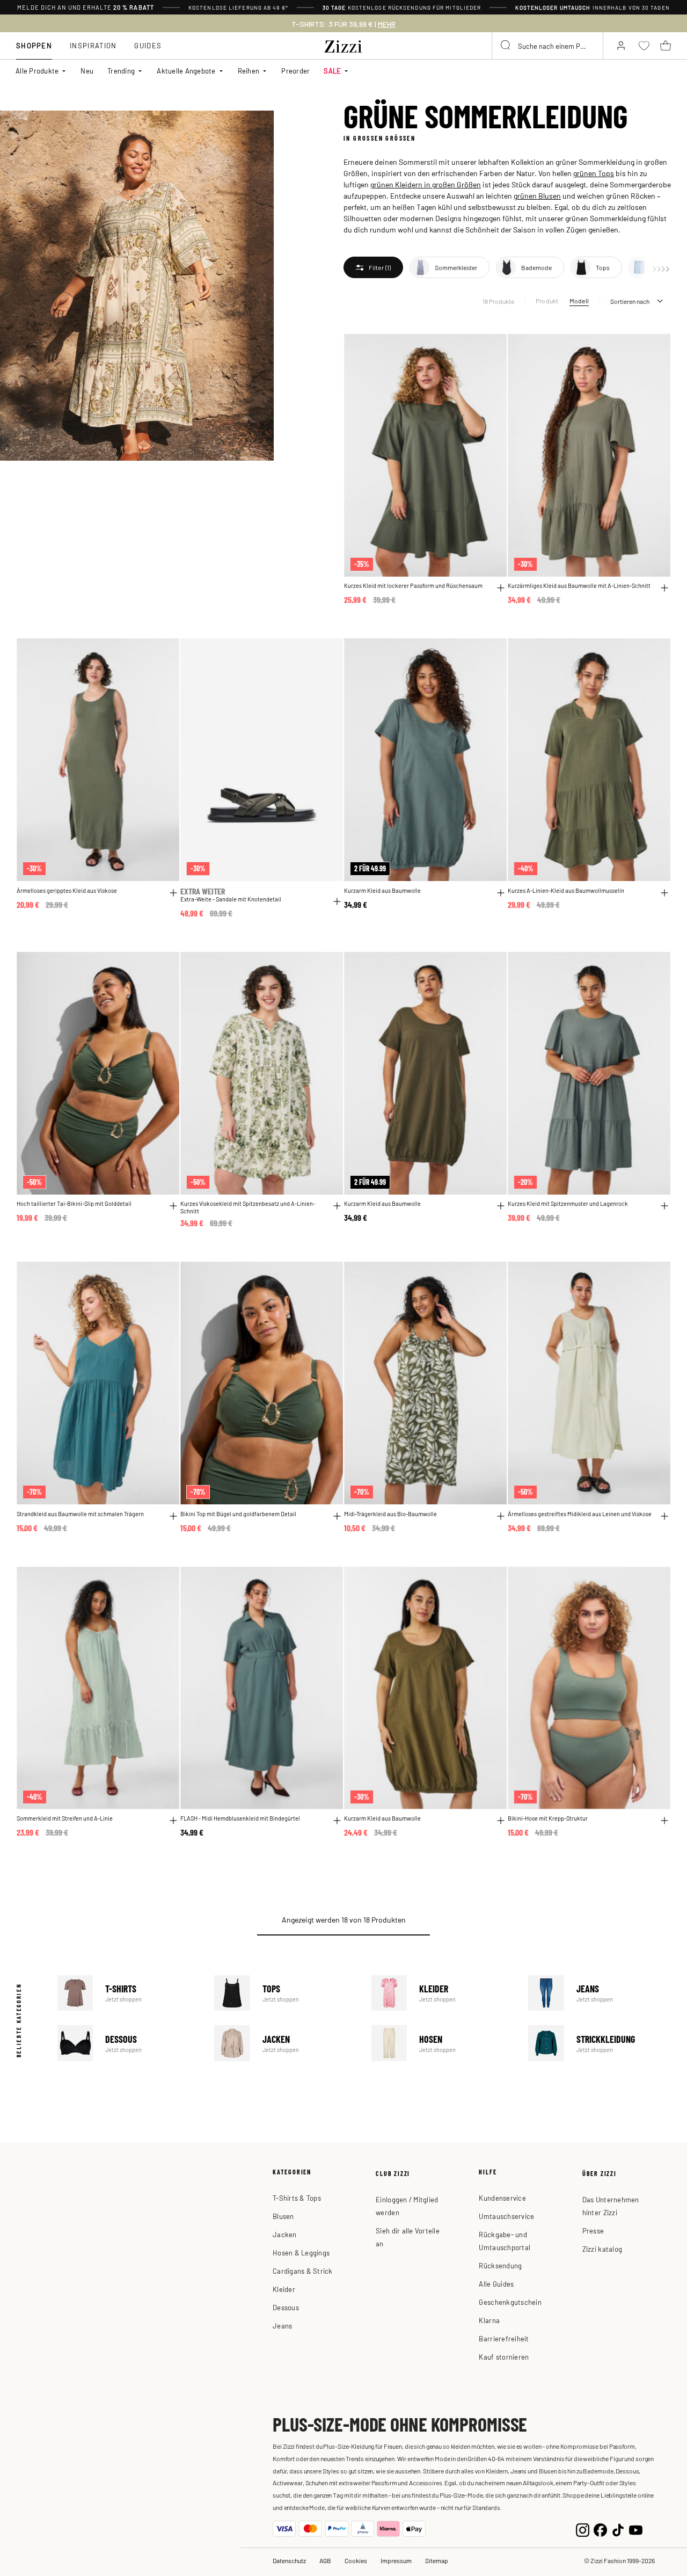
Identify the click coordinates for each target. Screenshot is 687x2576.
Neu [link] (87, 71)
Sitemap (437, 2560)
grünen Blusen (537, 195)
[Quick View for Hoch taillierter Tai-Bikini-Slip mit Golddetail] (173, 1206)
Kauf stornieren (504, 2357)
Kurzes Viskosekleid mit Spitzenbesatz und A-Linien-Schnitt (248, 1207)
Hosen (443, 2043)
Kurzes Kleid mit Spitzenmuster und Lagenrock (568, 1203)
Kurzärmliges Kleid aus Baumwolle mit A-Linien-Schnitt (579, 585)
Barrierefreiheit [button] (504, 2338)
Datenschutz (289, 2560)
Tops (286, 1993)
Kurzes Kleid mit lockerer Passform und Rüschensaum (413, 585)
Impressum (396, 2560)
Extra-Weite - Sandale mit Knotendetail (231, 899)
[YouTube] (636, 2528)
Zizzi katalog (602, 2249)
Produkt (547, 301)
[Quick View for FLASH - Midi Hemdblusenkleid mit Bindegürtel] (337, 1821)
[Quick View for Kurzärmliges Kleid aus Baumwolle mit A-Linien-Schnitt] (664, 588)
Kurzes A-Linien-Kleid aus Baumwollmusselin (566, 890)
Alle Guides (496, 2284)
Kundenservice (502, 2198)
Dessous (129, 2043)
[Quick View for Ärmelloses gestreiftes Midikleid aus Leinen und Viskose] (664, 1516)
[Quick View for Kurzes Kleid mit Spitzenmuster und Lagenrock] (664, 1206)
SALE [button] (332, 71)
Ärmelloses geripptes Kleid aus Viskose (67, 890)
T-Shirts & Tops (297, 2198)
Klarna (489, 2320)
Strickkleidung (600, 2043)
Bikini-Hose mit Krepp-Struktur (548, 1818)
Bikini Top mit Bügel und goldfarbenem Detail (238, 1514)
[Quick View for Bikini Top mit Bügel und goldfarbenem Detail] (337, 1516)
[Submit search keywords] (506, 46)
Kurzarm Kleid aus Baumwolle (382, 890)
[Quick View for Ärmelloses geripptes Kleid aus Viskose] (173, 893)
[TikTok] (618, 2528)
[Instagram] (583, 2528)
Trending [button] (121, 71)
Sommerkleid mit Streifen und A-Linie (65, 1818)
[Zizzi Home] (343, 45)
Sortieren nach (630, 301)
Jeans (600, 1993)
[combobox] (547, 46)
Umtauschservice (506, 2216)
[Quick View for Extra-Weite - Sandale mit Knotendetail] (337, 901)
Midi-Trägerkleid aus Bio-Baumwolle (390, 1514)
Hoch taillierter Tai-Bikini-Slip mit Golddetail (74, 1203)
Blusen (283, 2216)
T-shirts (129, 1993)
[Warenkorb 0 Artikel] (666, 46)
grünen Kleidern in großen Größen (426, 184)
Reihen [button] (249, 71)
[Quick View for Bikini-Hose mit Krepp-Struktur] (664, 1821)
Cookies (356, 2560)
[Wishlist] (492, 348)
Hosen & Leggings (301, 2253)
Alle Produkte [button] (37, 71)
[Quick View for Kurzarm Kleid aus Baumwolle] (501, 893)
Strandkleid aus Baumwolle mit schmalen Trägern (80, 1514)
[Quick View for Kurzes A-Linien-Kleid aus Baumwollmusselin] (664, 893)
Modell (579, 301)
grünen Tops (594, 173)
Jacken (286, 2043)
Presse (593, 2231)
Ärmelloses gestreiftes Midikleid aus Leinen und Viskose (580, 1514)
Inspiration (93, 45)
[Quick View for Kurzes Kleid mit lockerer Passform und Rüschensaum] (501, 588)
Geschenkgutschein (510, 2302)
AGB (325, 2560)
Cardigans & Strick (303, 2271)
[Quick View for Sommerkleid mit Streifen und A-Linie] (173, 1821)
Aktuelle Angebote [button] (186, 71)
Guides (148, 45)
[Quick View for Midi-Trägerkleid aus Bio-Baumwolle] (501, 1516)
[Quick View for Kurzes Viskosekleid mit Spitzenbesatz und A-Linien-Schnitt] (337, 1206)
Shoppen (34, 45)
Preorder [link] (295, 71)
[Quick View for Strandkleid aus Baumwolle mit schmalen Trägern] (173, 1516)
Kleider (443, 1993)
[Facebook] (600, 2528)
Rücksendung (500, 2265)
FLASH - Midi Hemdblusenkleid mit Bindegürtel (240, 1818)
